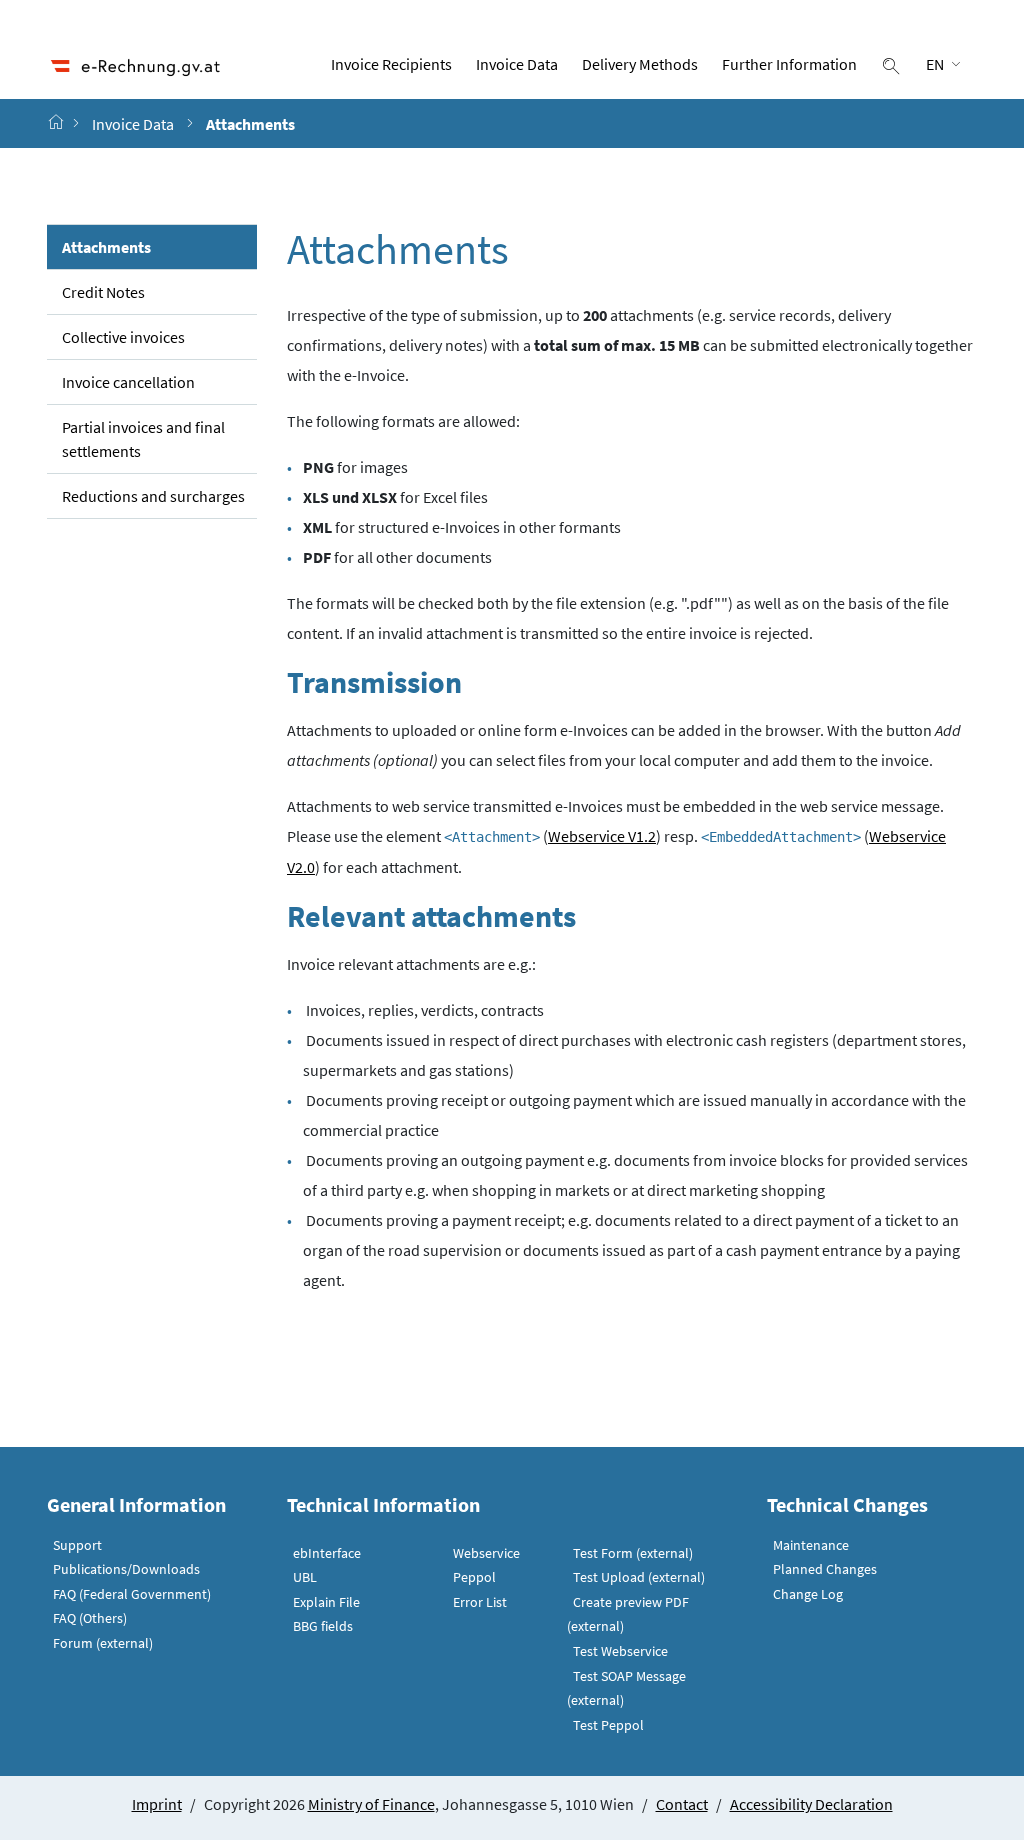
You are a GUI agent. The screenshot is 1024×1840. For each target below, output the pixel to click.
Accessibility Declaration (811, 1804)
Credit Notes (103, 292)
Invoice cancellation (128, 382)
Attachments (106, 247)
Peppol (474, 1577)
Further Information (789, 64)
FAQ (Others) (90, 1618)
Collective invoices (123, 337)
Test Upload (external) (639, 1577)
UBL (305, 1577)
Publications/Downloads (126, 1569)
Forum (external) (103, 1643)
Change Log (808, 1594)
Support (77, 1545)
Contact (682, 1804)
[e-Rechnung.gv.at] (58, 123)
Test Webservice (620, 1651)
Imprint (157, 1804)
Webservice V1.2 (602, 836)
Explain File (326, 1602)
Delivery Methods (640, 64)
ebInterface (327, 1553)
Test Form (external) (633, 1553)
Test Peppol (608, 1725)
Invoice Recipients (391, 64)
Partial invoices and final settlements (143, 439)
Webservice (486, 1553)
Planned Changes (825, 1569)
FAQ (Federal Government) (132, 1594)
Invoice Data (517, 64)
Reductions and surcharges (153, 496)
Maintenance (811, 1545)
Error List (480, 1602)
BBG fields (323, 1626)
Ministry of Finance (371, 1804)
